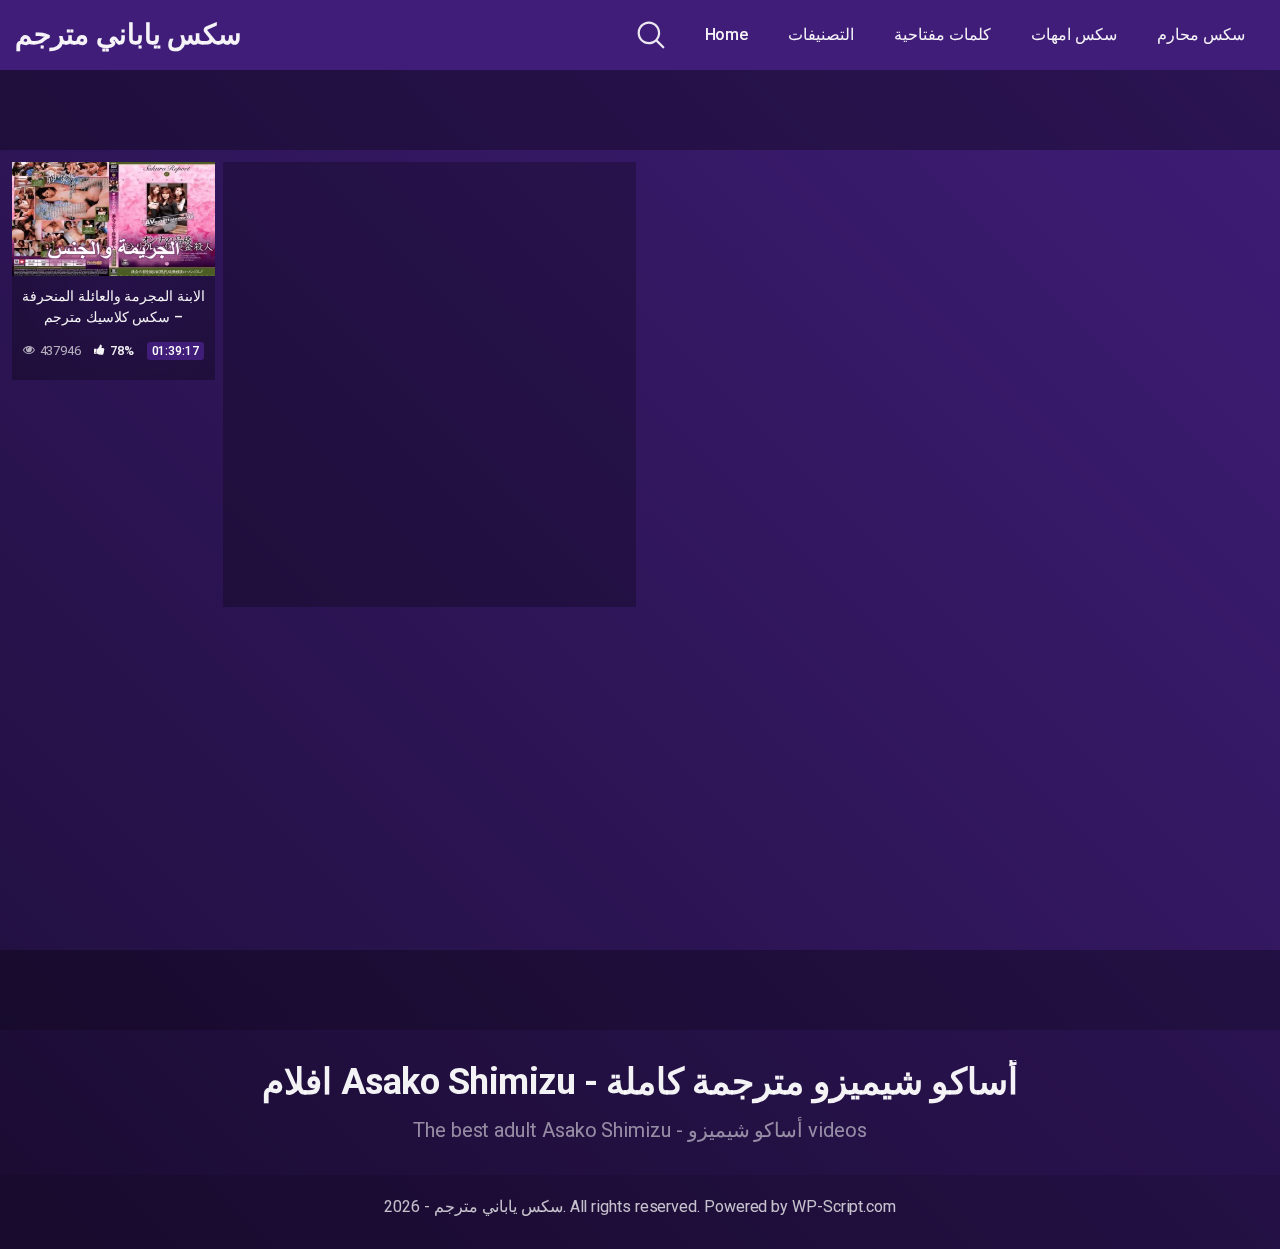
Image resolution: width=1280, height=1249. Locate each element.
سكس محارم (1201, 34)
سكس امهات (1074, 34)
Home (727, 34)
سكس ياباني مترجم (128, 35)
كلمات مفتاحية (942, 34)
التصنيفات (821, 34)
